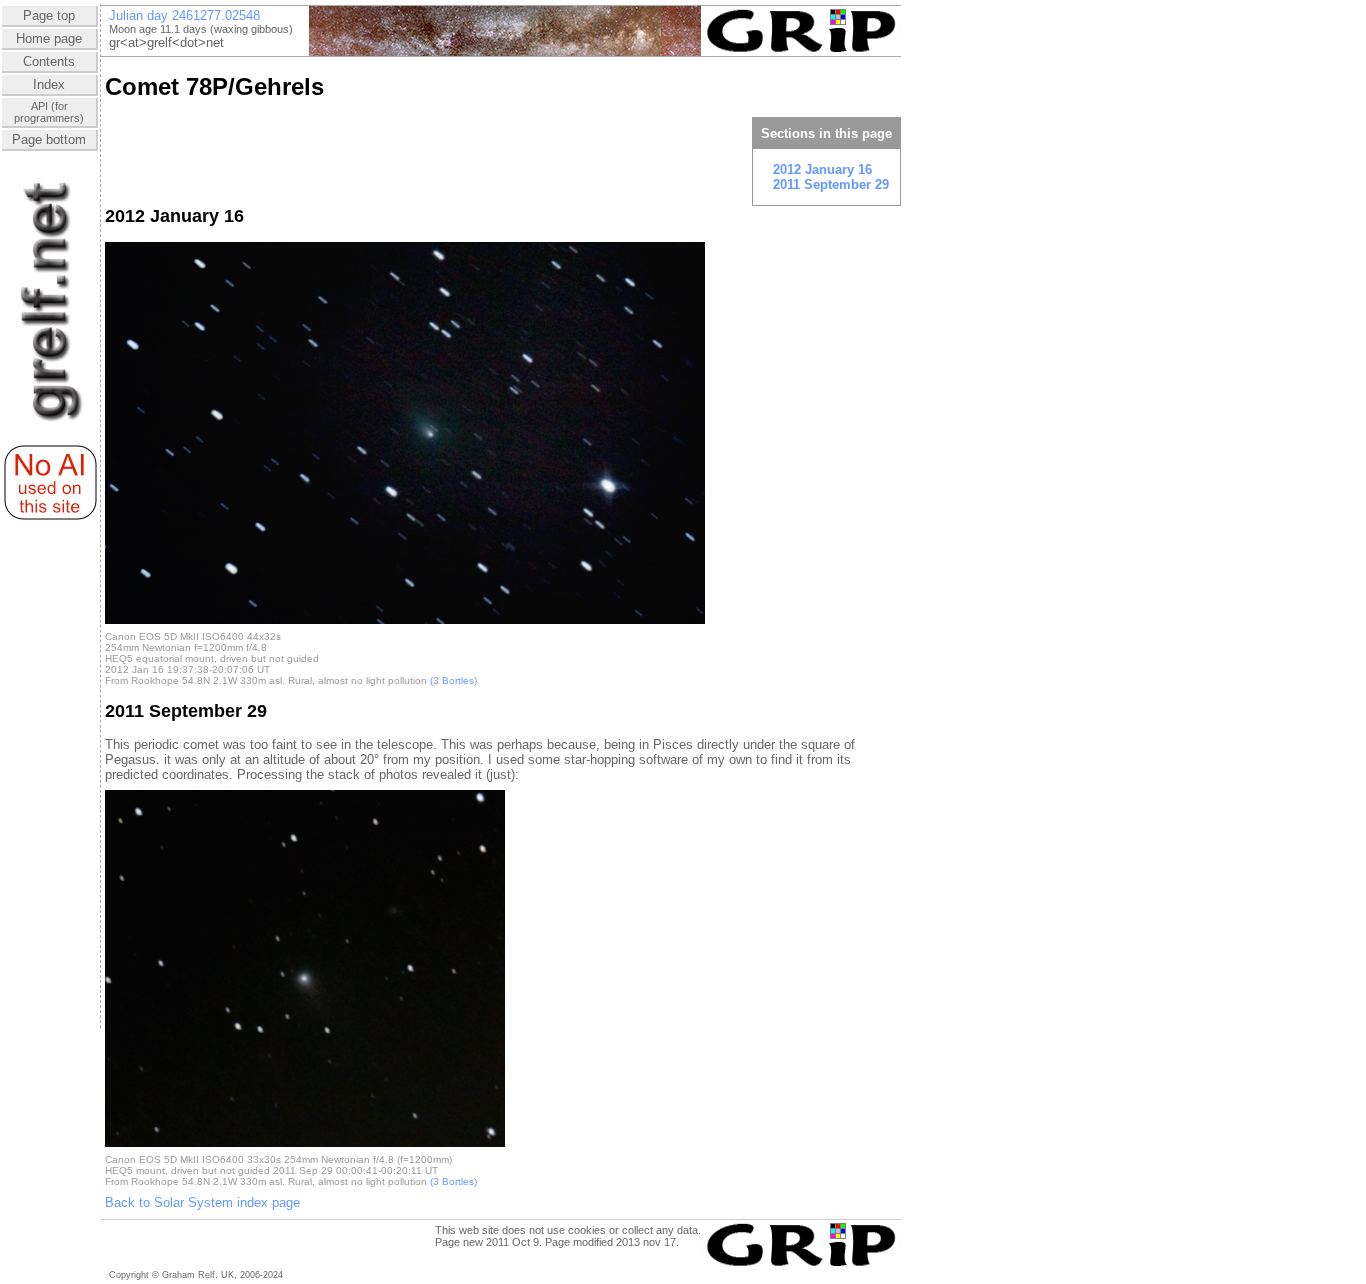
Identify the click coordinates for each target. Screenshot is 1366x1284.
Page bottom (49, 139)
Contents (49, 61)
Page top (49, 15)
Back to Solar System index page (202, 1202)
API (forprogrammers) (49, 112)
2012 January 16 (822, 169)
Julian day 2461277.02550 (184, 15)
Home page (49, 38)
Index (49, 84)
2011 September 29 (831, 184)
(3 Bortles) (453, 680)
